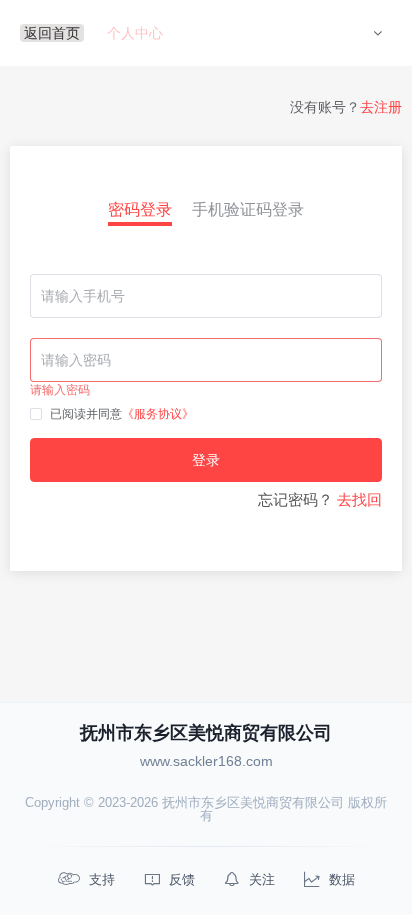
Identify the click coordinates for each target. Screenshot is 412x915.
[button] (377, 33)
